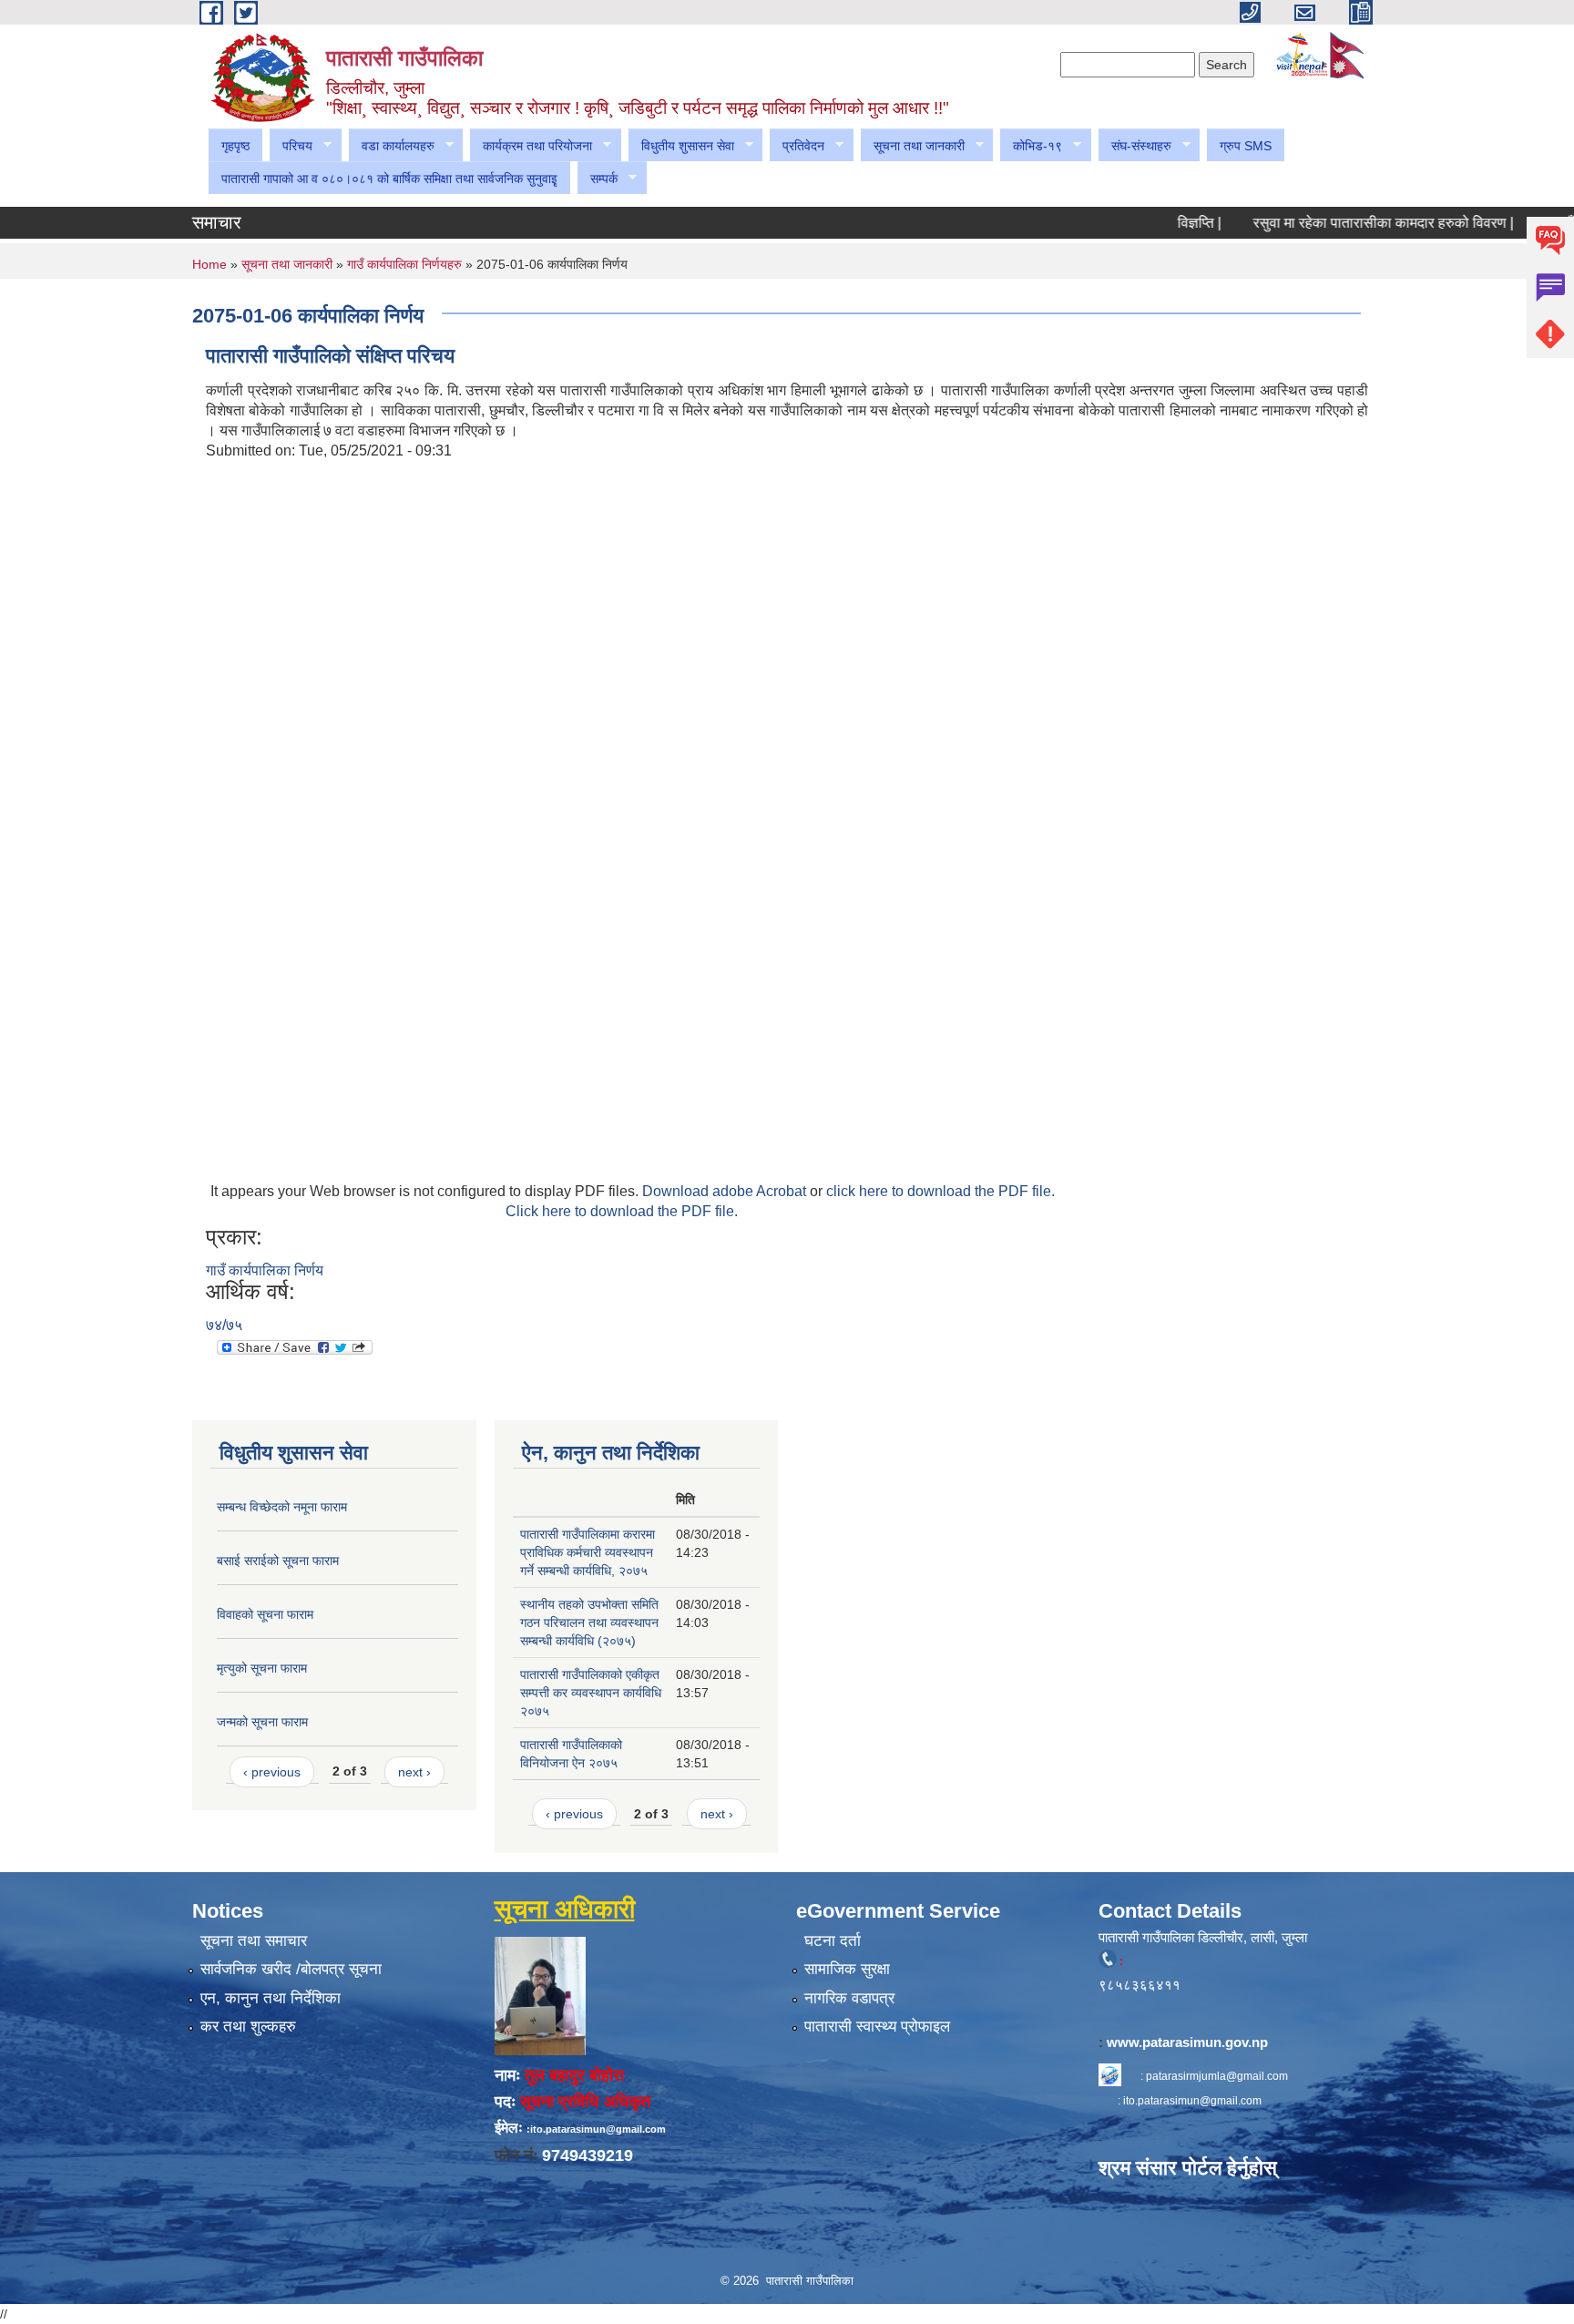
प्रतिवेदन (797, 146)
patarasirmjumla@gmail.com (1217, 2076)
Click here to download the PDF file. (622, 1211)
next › (414, 1772)
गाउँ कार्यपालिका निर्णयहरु (404, 264)
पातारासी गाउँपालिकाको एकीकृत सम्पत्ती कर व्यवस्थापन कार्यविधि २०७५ (591, 1693)
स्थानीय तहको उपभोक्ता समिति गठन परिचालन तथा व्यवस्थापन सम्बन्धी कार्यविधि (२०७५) (589, 1623)
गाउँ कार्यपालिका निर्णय (265, 1270)
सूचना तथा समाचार (254, 1941)
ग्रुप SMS (1246, 146)
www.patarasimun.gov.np (1189, 2042)
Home (210, 264)
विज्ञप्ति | (1162, 223)
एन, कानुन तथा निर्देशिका (271, 1998)
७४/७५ (224, 1325)
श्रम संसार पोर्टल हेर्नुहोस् (1188, 2168)
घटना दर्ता (833, 1941)
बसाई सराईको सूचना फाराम (278, 1561)
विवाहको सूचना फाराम (265, 1614)
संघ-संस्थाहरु (1135, 146)
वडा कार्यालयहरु (391, 146)
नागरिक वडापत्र (849, 1998)
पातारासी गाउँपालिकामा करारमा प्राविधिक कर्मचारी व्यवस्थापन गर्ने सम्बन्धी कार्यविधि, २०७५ (588, 1552)
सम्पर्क (597, 179)
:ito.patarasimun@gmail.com (596, 2129)
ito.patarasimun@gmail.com (1192, 2101)
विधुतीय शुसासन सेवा (681, 146)
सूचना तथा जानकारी (912, 146)
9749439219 (588, 2155)
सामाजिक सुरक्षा (847, 1969)
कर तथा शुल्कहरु (248, 2027)
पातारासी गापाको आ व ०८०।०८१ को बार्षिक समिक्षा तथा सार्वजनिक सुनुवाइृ (389, 179)
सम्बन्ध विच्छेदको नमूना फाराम (282, 1507)
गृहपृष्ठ (235, 146)
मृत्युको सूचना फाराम (262, 1668)
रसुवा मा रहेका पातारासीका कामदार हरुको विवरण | (1346, 223)
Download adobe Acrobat (726, 1191)
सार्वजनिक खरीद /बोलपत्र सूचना (291, 1969)
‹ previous (272, 1772)
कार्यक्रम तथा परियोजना (531, 146)
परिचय (291, 146)
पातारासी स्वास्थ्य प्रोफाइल (877, 2027)
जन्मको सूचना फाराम (262, 1722)
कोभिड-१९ (1031, 146)
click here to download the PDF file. (940, 1191)
